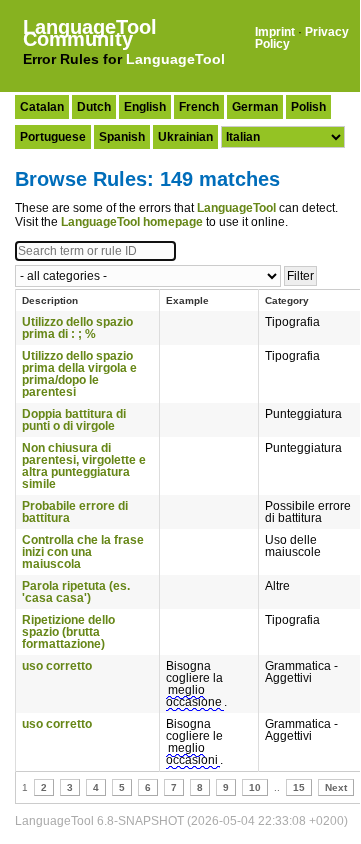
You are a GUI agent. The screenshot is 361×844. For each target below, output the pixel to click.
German (255, 107)
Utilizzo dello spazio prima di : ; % (77, 328)
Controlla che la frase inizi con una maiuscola (83, 552)
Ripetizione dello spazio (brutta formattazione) (68, 632)
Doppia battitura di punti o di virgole (74, 420)
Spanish (122, 137)
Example (187, 300)
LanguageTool (175, 59)
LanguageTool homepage (132, 222)
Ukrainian (185, 137)
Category (287, 300)
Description (50, 300)
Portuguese (53, 137)
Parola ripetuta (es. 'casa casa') (76, 592)
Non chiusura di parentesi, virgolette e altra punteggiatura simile (84, 466)
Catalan (42, 107)
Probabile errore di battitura (75, 512)
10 (255, 787)
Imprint (275, 32)
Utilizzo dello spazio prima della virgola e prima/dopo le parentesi (79, 374)
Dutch (94, 107)
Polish (308, 107)
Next (336, 787)
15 (299, 787)
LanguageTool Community (90, 33)
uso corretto (57, 666)
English (145, 107)
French (199, 107)
